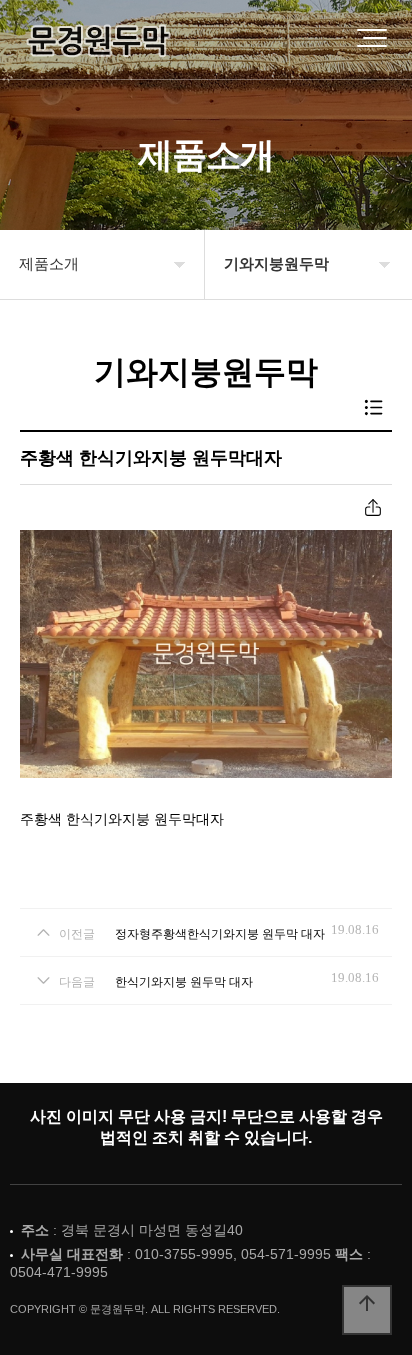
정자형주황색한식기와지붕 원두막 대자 (220, 934)
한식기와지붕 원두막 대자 (184, 982)
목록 (374, 407)
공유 (373, 507)
